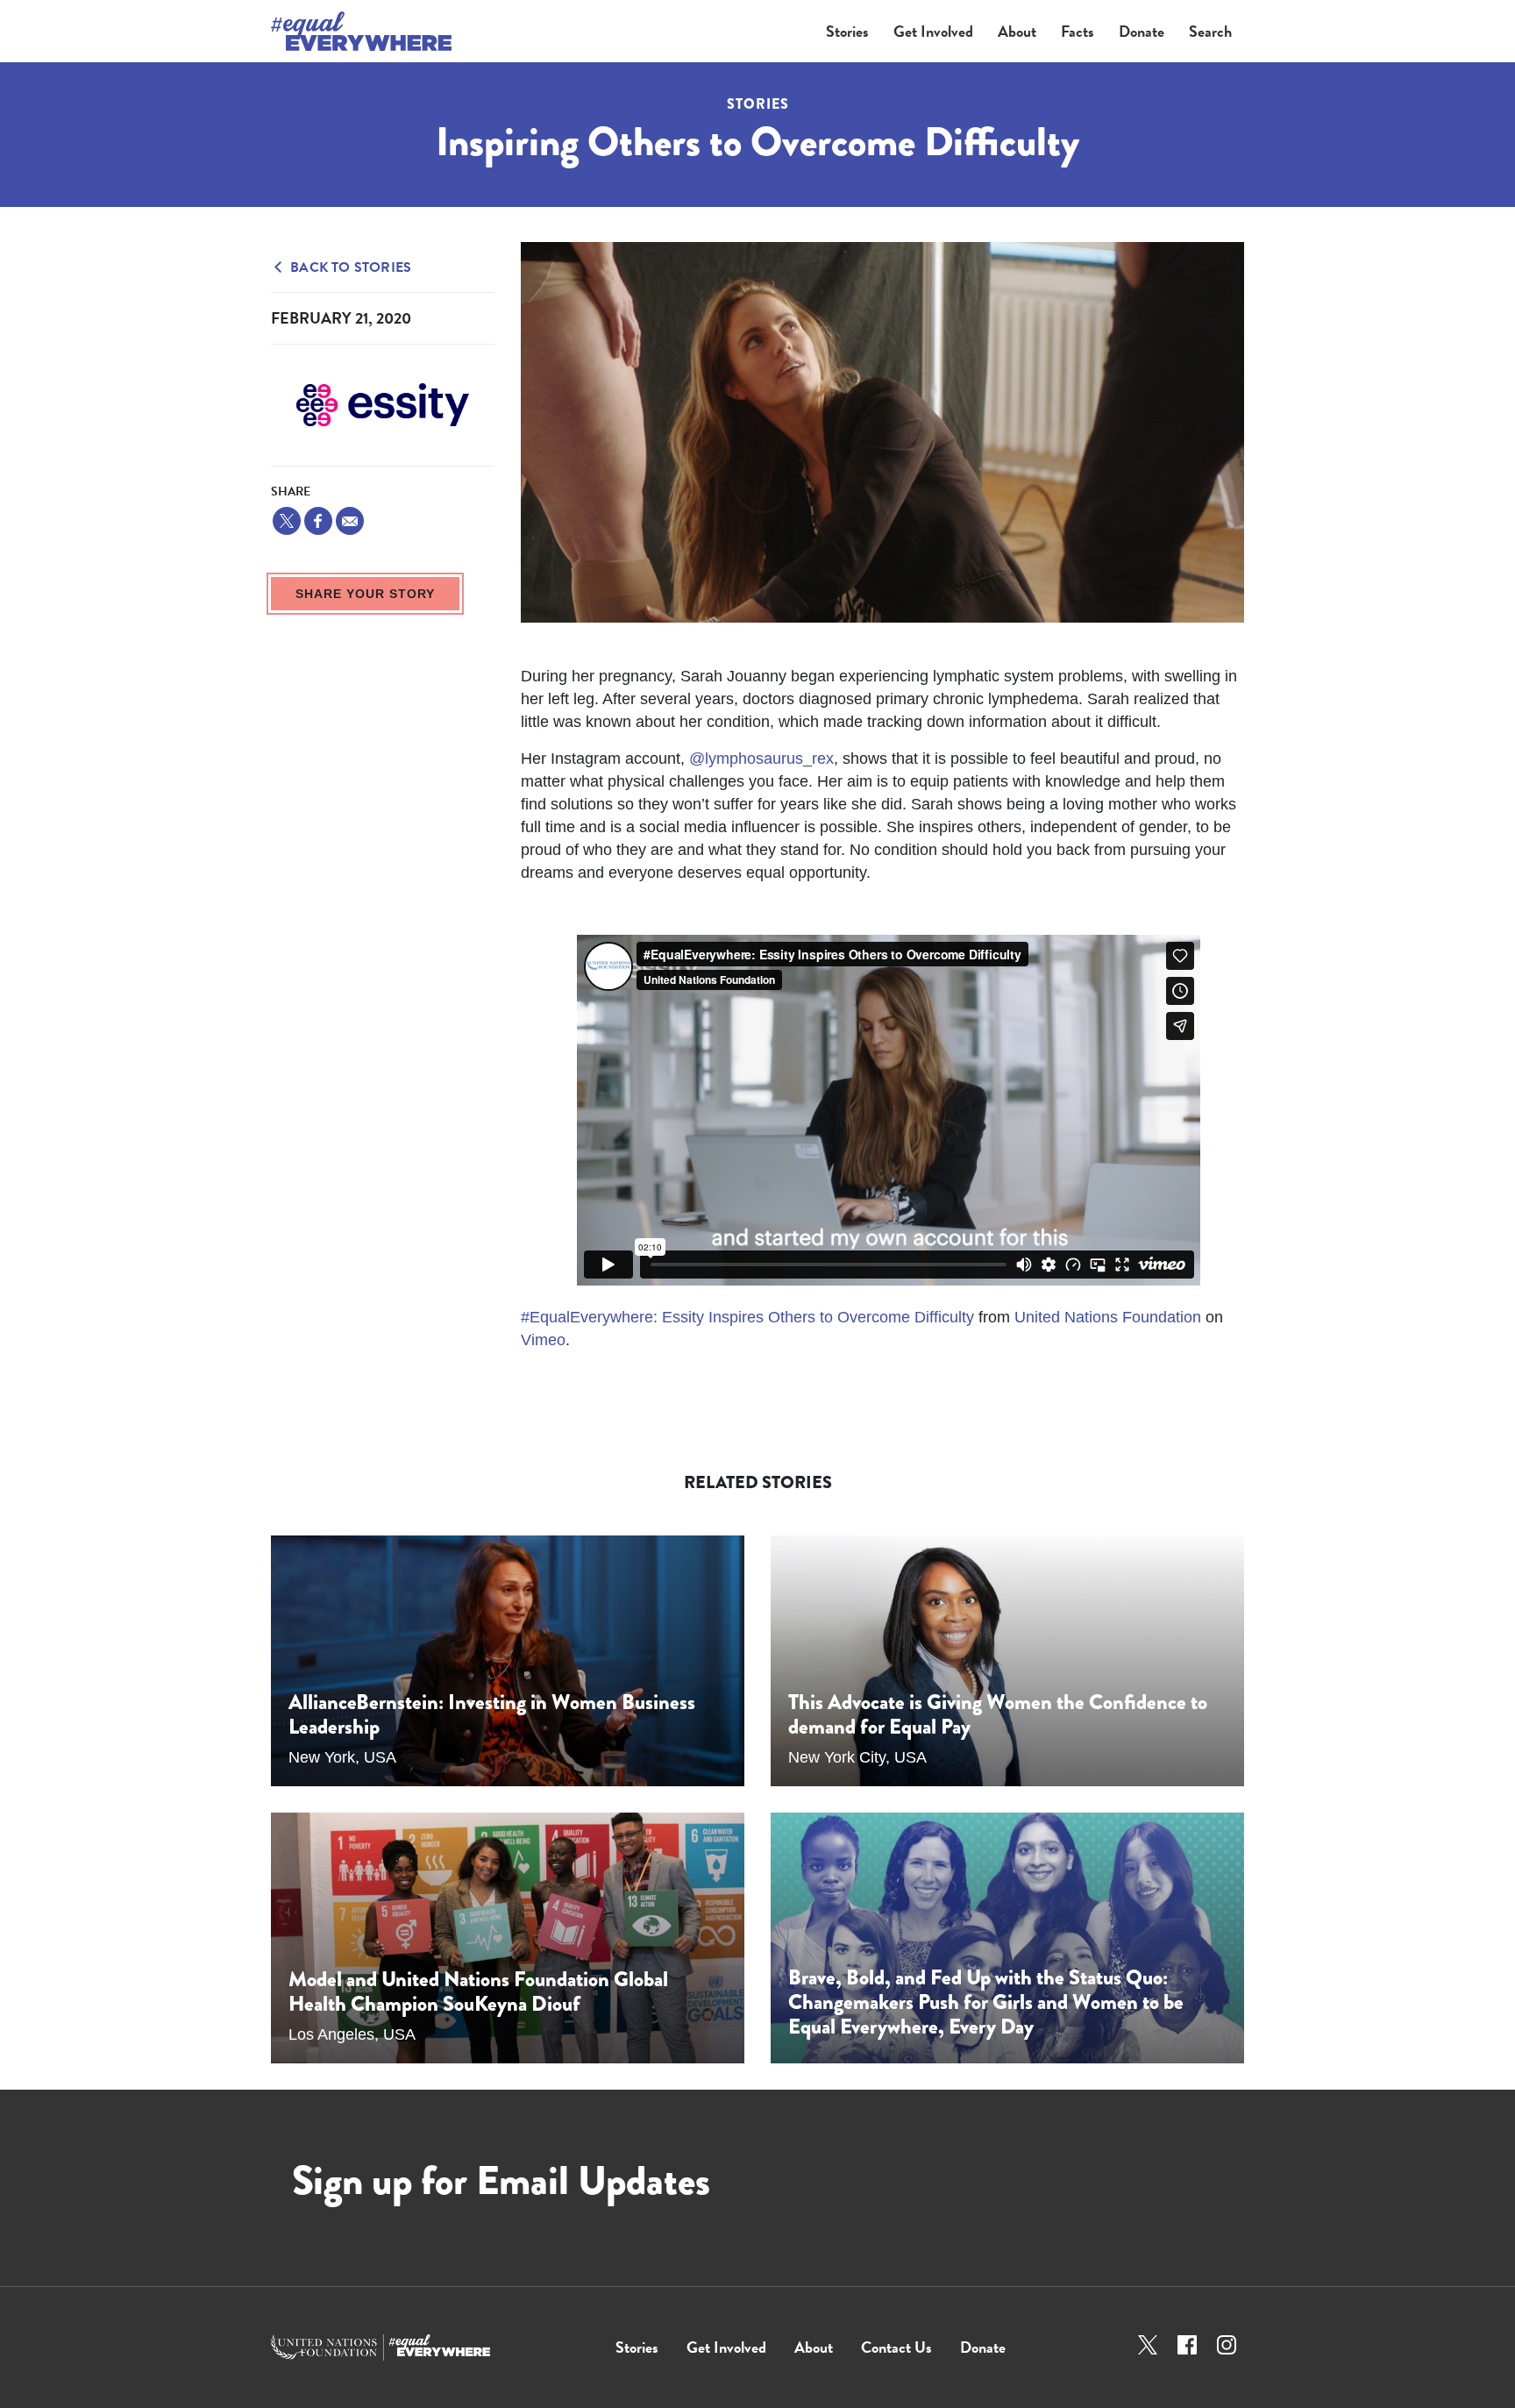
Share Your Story (365, 594)
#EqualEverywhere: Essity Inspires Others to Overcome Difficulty (747, 1317)
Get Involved (933, 31)
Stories (847, 31)
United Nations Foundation (1108, 1317)
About (1017, 31)
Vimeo (543, 1340)
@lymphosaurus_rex (761, 759)
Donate (1142, 31)
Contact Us (896, 2347)
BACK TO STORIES (349, 267)
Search (1210, 31)
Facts (1078, 31)
